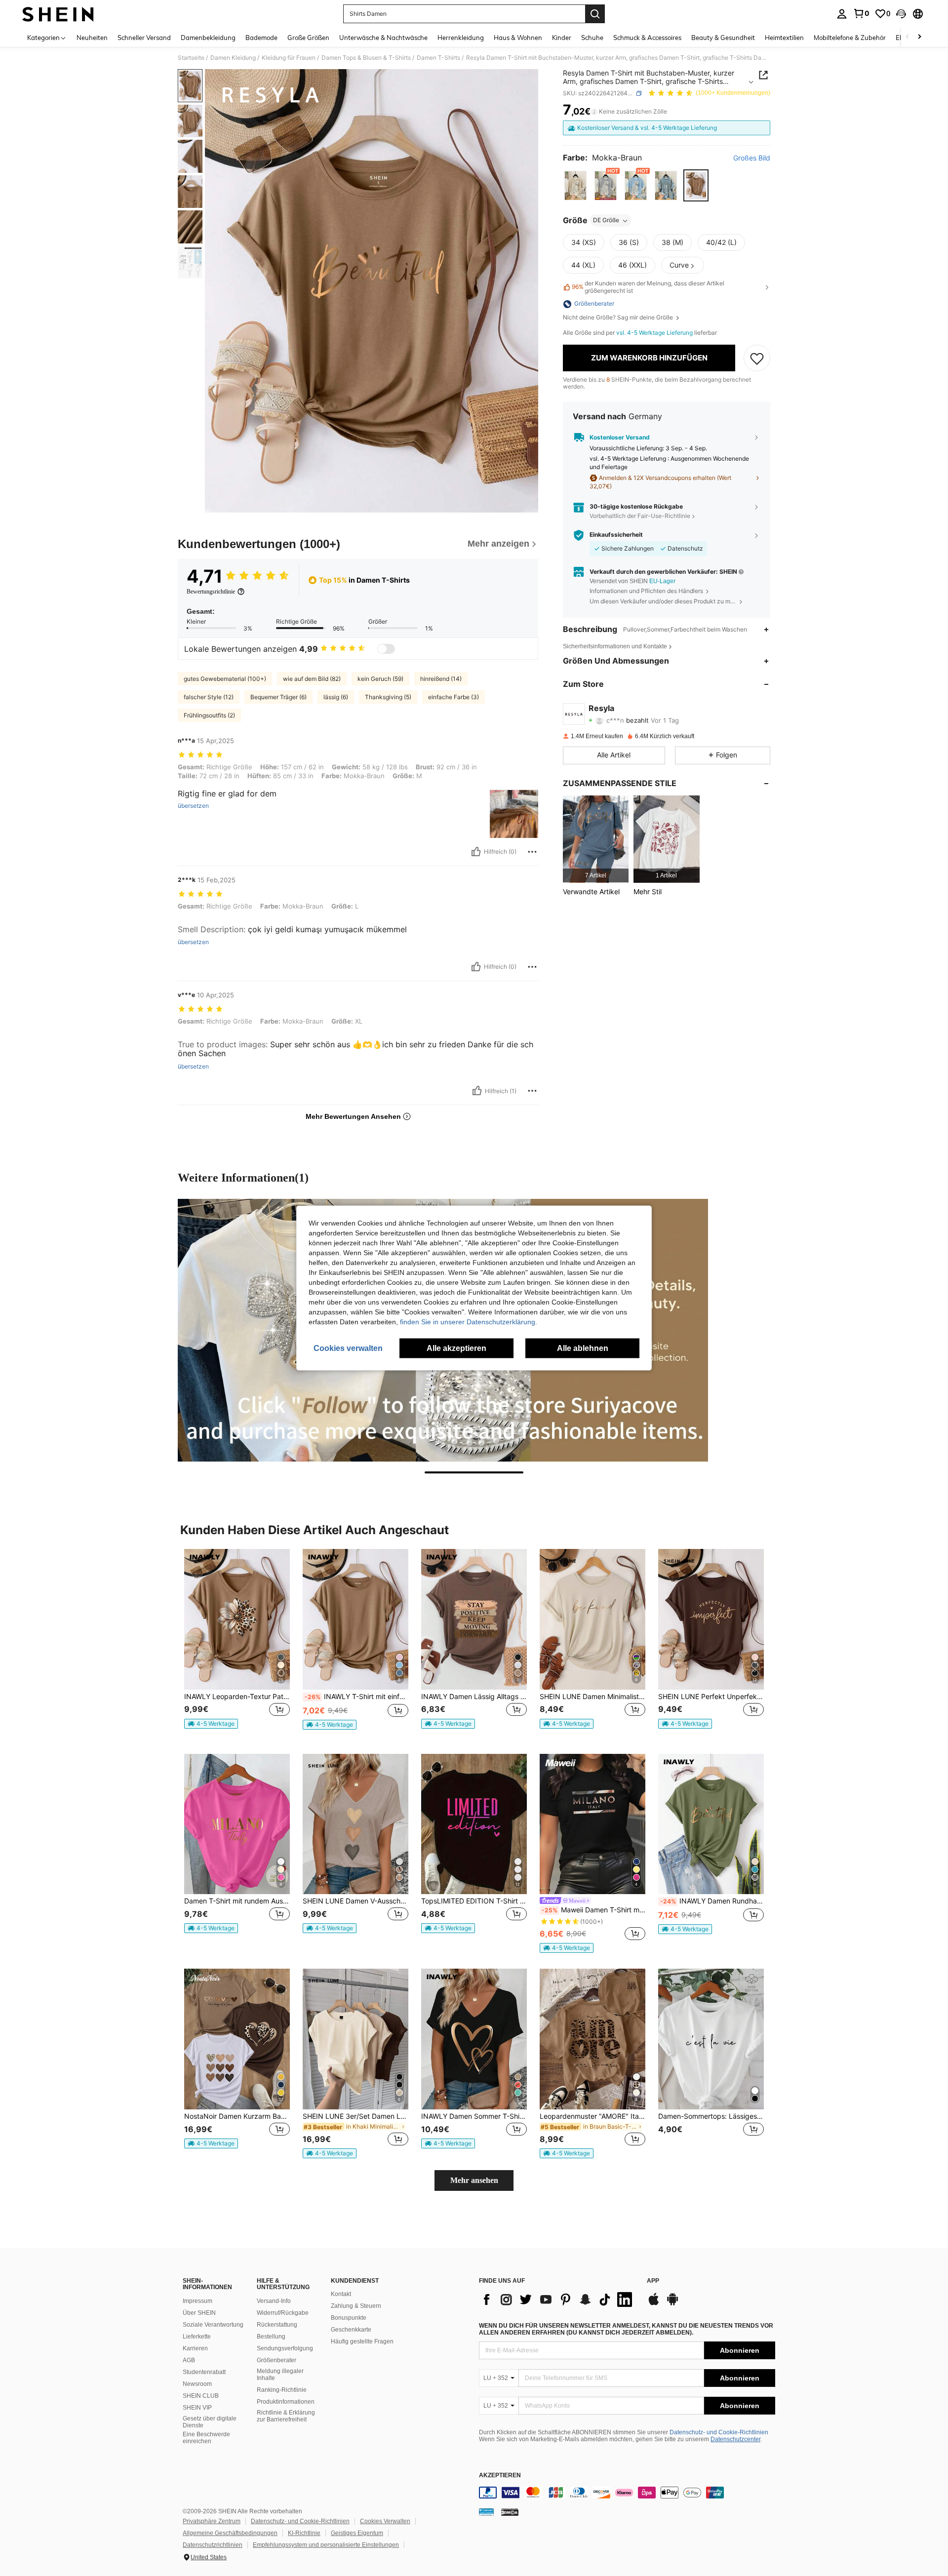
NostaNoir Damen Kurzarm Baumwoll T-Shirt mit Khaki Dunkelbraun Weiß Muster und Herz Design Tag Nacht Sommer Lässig (237, 2116)
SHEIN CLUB (201, 2396)
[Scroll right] (919, 37)
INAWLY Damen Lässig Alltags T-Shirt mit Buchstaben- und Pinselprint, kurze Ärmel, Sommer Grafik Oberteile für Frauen (474, 1697)
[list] (558, 2299)
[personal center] (842, 14)
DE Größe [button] (606, 220)
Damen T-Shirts (438, 58)
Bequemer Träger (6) (278, 697)
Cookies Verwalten (385, 2521)
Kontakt (341, 2294)
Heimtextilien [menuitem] (784, 38)
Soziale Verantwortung (213, 2325)
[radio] (575, 185)
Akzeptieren (500, 2476)
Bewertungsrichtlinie (211, 592)
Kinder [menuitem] (562, 38)
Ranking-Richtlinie (282, 2390)
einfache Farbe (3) (454, 697)
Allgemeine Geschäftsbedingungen (230, 2533)
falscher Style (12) (209, 697)
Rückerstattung (277, 2325)
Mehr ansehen (474, 2180)
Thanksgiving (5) (388, 697)
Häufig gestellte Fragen (362, 2341)
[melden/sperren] (532, 852)
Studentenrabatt (204, 2372)
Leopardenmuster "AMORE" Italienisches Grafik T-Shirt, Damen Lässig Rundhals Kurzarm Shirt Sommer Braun (592, 2116)
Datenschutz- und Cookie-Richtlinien (719, 2432)
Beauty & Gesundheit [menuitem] (723, 38)
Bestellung (271, 2337)
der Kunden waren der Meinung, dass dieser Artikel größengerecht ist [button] (648, 287)
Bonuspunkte (349, 2318)
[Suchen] (595, 14)
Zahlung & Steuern (356, 2306)
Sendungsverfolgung (285, 2348)
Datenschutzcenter (735, 2439)
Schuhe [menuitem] (592, 38)
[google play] (672, 2304)
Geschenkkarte (351, 2330)
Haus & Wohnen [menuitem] (518, 38)
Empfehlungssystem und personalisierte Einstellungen (326, 2545)
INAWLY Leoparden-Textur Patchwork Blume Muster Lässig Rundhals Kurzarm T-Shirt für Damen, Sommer (237, 1697)
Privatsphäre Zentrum (212, 2521)
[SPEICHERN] (757, 358)
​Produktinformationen (286, 2402)
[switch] (386, 649)
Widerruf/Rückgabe (283, 2313)
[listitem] (596, 839)
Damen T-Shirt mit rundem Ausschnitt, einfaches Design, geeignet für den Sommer (237, 1901)
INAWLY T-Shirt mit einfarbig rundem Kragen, (356, 1697)
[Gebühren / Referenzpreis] (594, 112)
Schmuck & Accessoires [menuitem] (647, 38)
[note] (211, 1724)
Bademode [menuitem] (261, 38)
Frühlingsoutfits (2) (209, 715)
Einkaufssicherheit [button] (616, 535)
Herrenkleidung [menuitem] (461, 38)
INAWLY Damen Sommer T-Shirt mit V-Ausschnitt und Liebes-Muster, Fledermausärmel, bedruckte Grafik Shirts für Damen (474, 2116)
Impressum (197, 2301)
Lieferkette (197, 2337)
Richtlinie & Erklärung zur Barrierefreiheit (286, 2416)
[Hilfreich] (476, 852)
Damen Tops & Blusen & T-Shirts (366, 58)
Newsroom (197, 2384)
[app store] (654, 2304)
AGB (189, 2360)
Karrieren (195, 2348)
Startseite (191, 58)
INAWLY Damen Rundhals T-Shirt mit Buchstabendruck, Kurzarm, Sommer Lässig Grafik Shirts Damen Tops (712, 1901)
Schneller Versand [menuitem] (144, 38)
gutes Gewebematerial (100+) (225, 679)
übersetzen (193, 806)
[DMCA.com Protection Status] (510, 2512)
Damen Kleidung (233, 58)
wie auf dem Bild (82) (312, 679)
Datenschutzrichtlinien (213, 2545)
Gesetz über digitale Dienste (210, 2422)
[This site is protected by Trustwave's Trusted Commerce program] (486, 2512)
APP (653, 2281)
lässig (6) (336, 697)
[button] (901, 14)
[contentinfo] (627, 2493)
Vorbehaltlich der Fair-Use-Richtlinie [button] (640, 516)
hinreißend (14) (441, 679)
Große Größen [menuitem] (308, 38)
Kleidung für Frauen (289, 58)
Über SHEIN (199, 2313)
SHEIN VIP (197, 2408)
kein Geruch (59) (380, 679)
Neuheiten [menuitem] (92, 38)
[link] (861, 13)
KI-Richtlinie (304, 2533)
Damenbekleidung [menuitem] (208, 38)
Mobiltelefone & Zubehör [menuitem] (850, 38)
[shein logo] (58, 14)
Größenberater (276, 2360)
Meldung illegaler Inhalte (280, 2375)
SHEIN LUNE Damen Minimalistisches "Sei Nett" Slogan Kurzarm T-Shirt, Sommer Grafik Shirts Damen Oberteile (592, 1697)
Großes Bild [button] (752, 159)
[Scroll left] (908, 37)
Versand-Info (274, 2301)
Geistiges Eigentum (357, 2533)
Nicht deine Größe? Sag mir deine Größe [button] (619, 318)
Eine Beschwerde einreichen (206, 2438)
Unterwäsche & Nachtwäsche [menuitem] (383, 38)
